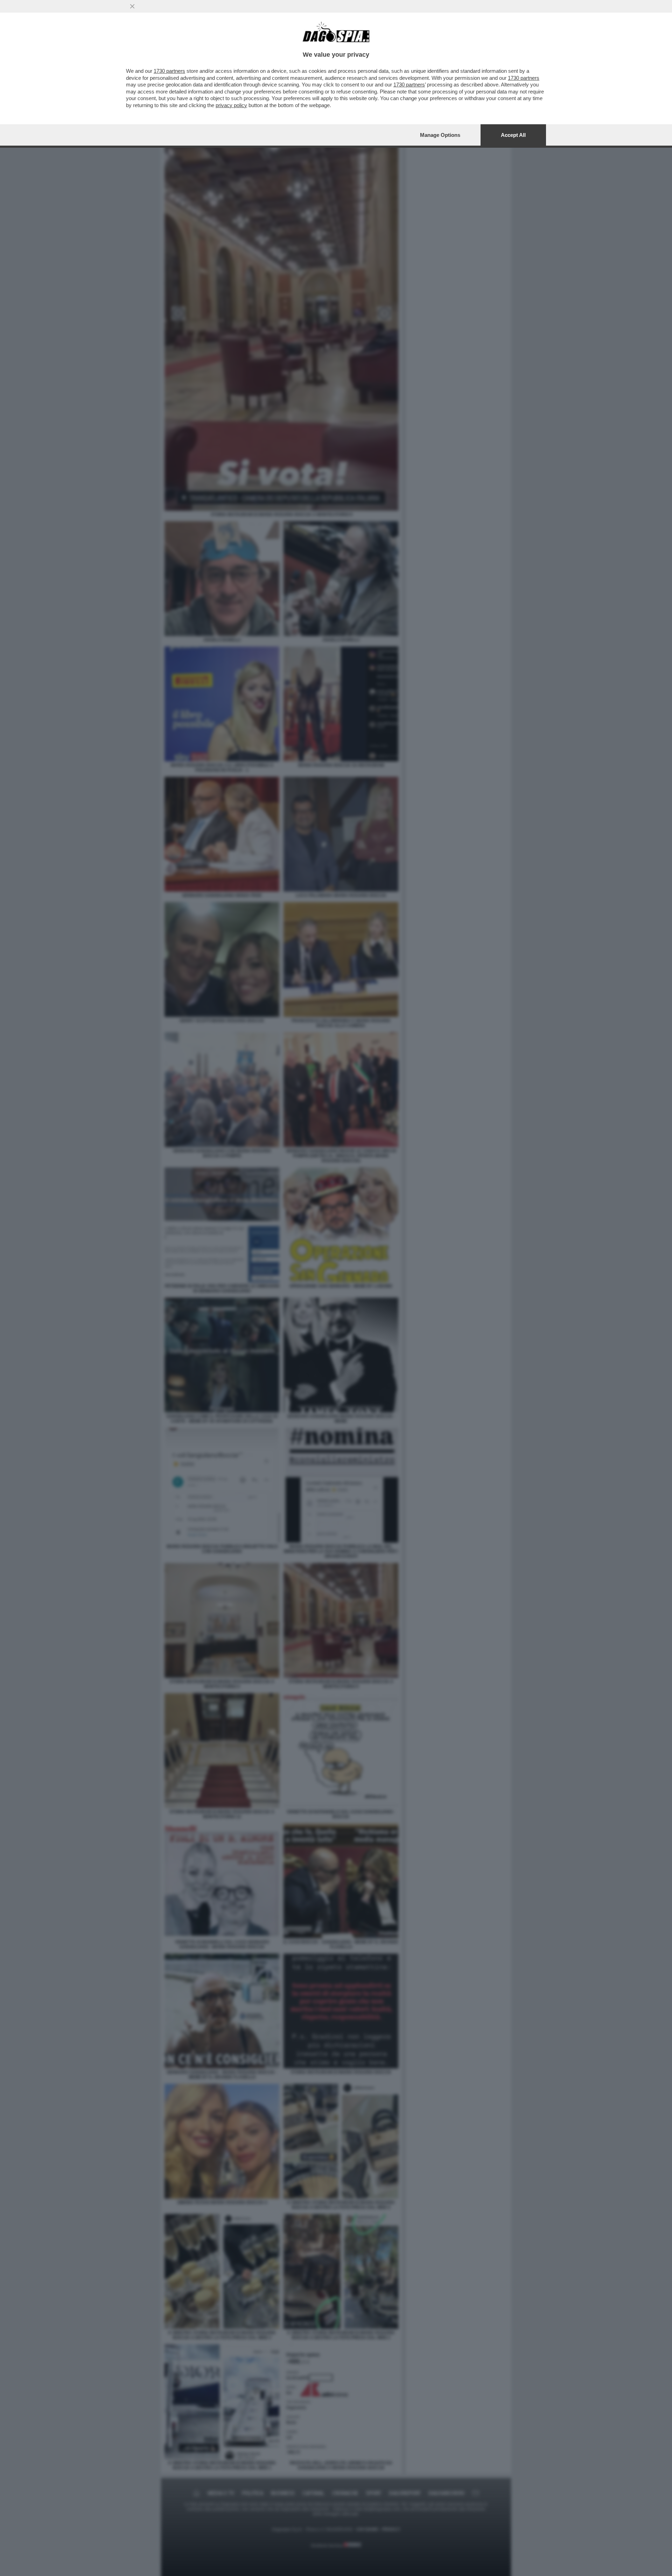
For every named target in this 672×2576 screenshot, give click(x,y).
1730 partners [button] (169, 71)
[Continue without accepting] (132, 6)
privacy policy (231, 105)
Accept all (513, 135)
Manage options (440, 135)
